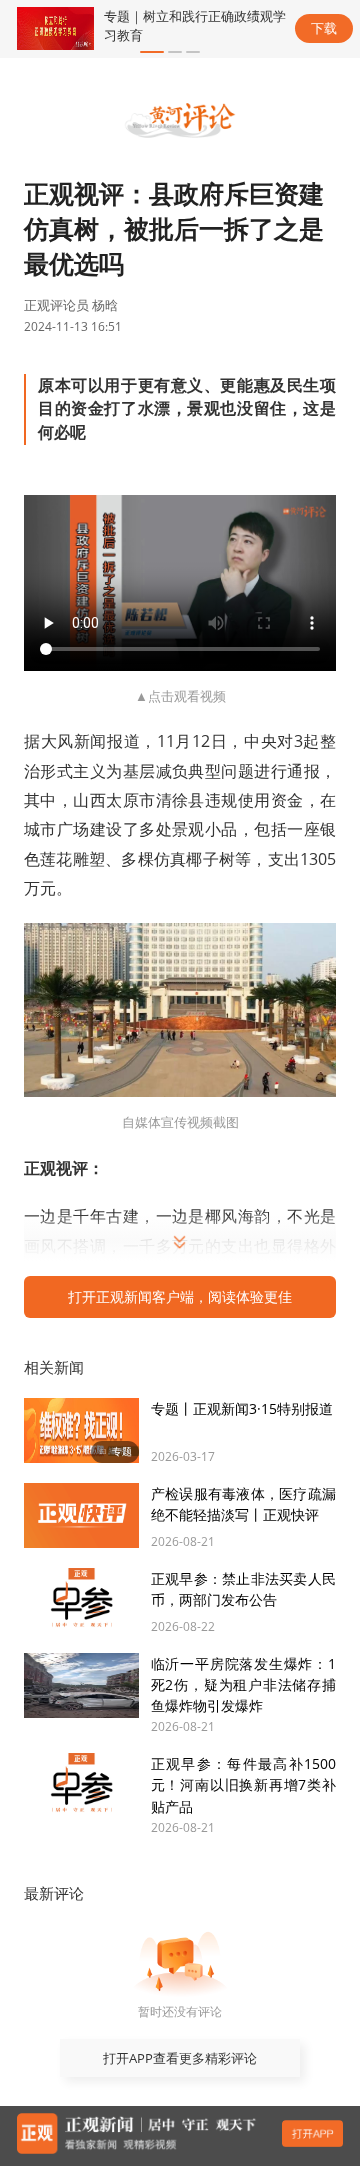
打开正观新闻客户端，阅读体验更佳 (180, 1296)
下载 (324, 28)
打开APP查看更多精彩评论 (180, 2058)
